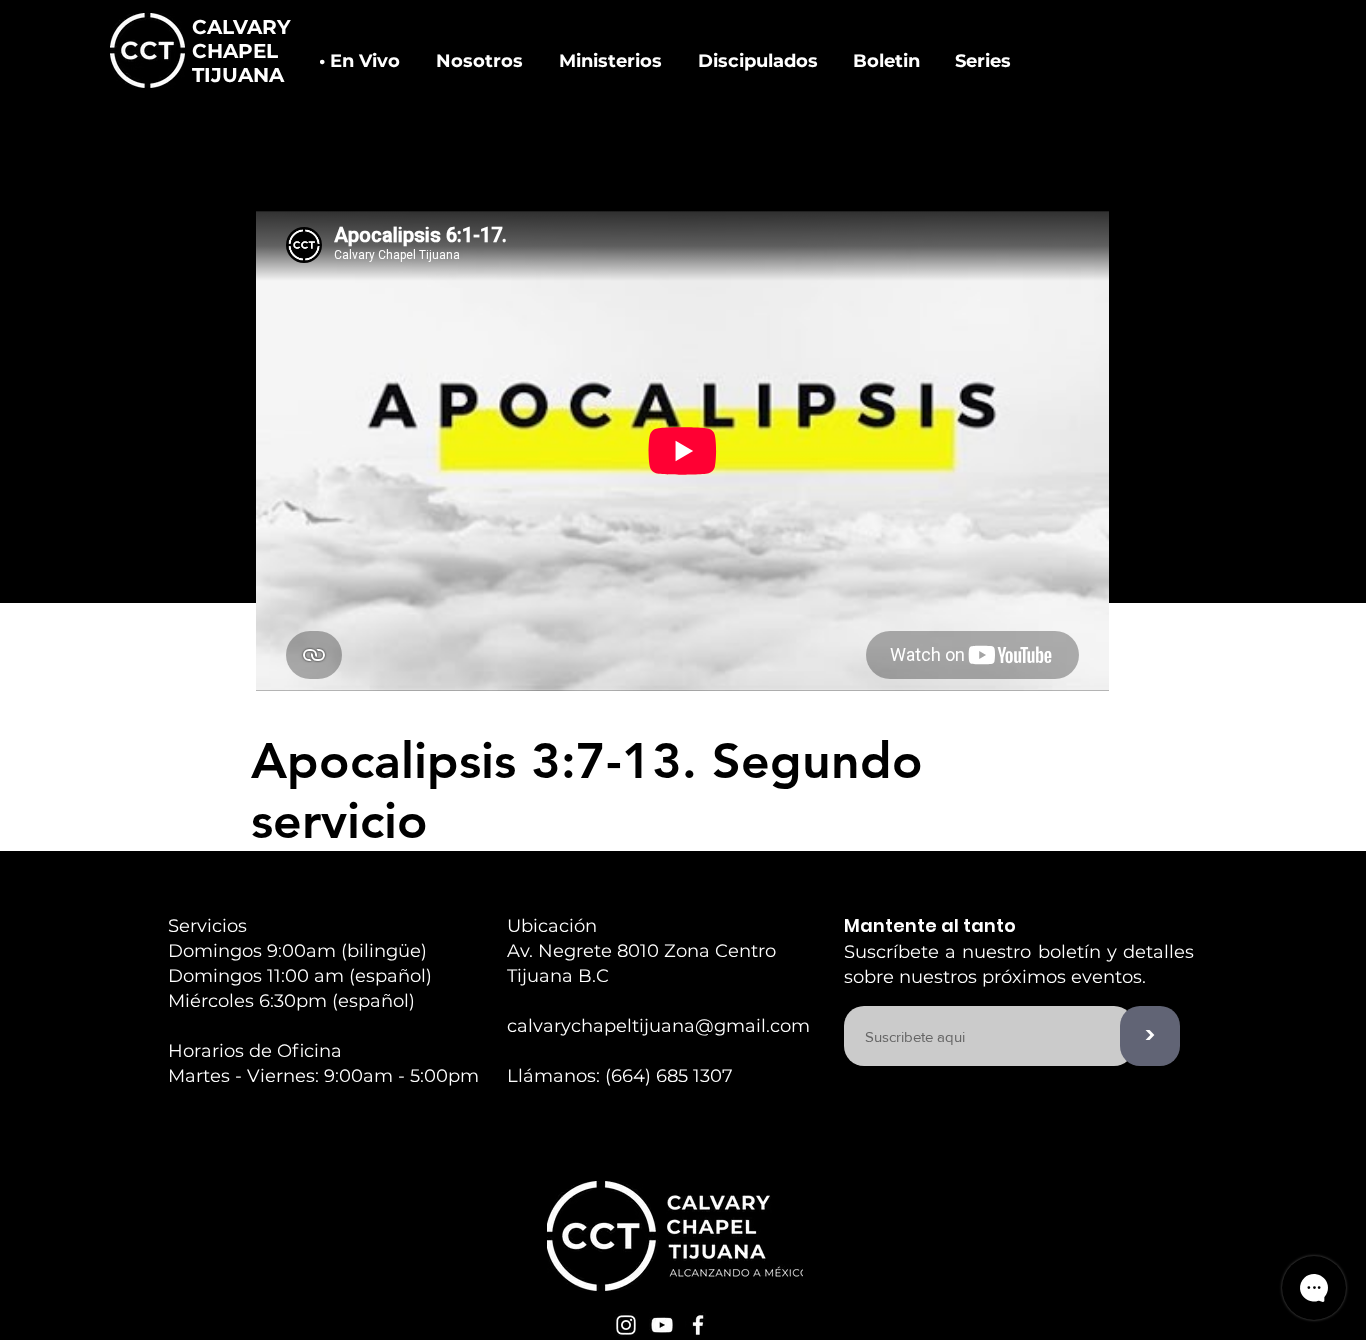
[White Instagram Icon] (626, 1325)
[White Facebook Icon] (698, 1325)
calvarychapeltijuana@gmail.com (658, 1026)
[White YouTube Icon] (662, 1325)
